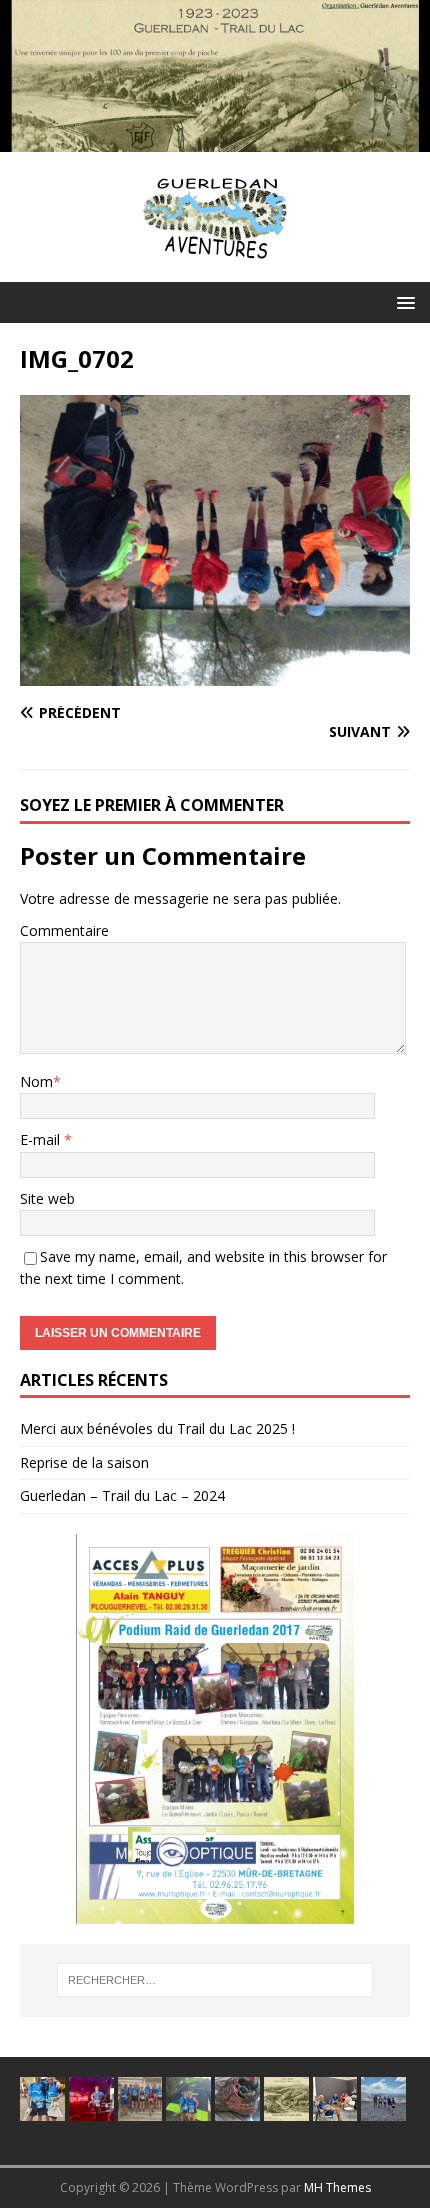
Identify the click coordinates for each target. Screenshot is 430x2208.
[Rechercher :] (215, 1980)
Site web (47, 1198)
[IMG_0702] (215, 673)
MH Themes (337, 2187)
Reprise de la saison (84, 1462)
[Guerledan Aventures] (215, 140)
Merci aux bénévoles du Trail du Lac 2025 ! (157, 1428)
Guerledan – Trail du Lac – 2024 (122, 1495)
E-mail (42, 1139)
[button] (402, 301)
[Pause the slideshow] (349, 1729)
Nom (36, 1081)
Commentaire (64, 930)
